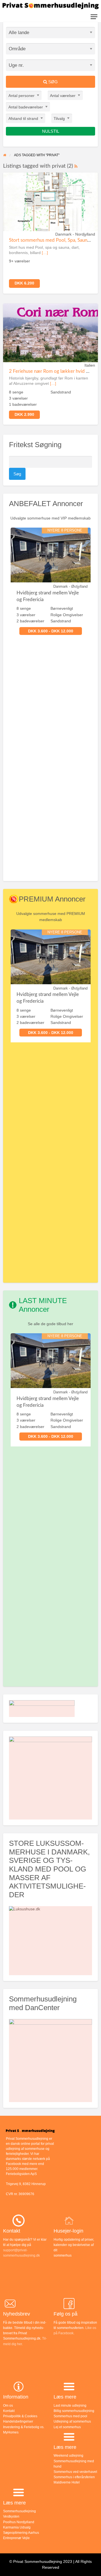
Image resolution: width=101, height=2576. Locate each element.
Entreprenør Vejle (16, 2538)
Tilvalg (59, 118)
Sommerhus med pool (70, 2416)
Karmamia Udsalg (17, 2527)
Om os (8, 2406)
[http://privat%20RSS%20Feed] (76, 166)
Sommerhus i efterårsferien (74, 2477)
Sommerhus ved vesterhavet (75, 2472)
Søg (52, 82)
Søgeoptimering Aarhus (21, 2533)
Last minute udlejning (70, 2406)
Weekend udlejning (68, 2456)
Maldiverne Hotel (67, 2482)
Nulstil (51, 131)
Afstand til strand (23, 118)
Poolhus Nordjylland (19, 2522)
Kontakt (9, 2411)
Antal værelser (63, 95)
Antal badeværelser (26, 107)
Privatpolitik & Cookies (20, 2416)
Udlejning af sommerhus (72, 2421)
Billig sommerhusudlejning (74, 2411)
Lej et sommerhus (67, 2427)
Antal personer (21, 95)
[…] (45, 253)
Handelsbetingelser (18, 2421)
